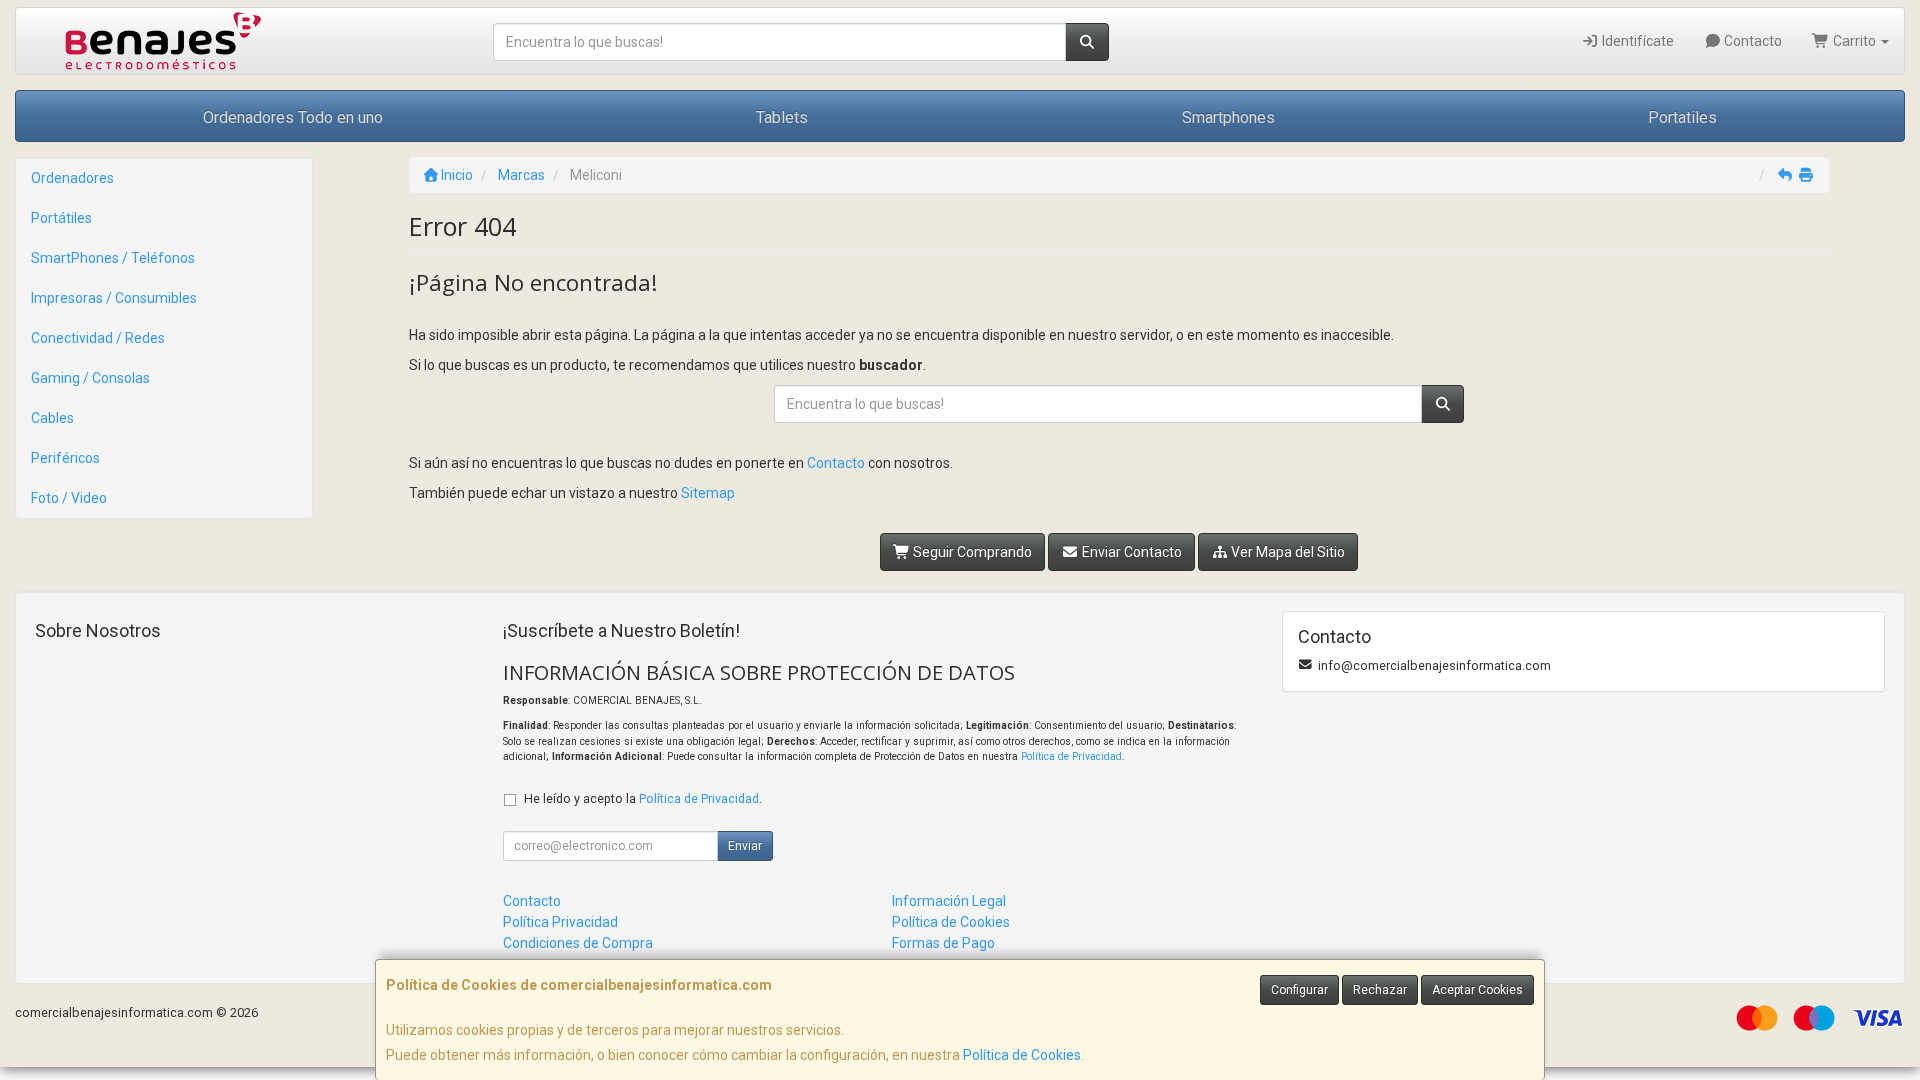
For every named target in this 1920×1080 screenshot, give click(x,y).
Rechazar (1380, 990)
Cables (52, 418)
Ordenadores (72, 178)
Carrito (1854, 41)
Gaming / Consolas (90, 378)
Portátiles (61, 218)
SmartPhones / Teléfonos (113, 258)
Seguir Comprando (971, 552)
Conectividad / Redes (98, 338)
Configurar (1299, 990)
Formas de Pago (943, 943)
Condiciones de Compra (578, 943)
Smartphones (1228, 117)
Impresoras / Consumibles (114, 298)
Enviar (745, 846)
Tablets (782, 117)
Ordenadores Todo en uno (293, 117)
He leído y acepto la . (643, 798)
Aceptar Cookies (1477, 990)
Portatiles (1682, 117)
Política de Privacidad (1071, 756)
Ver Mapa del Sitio (1286, 552)
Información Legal (949, 901)
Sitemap (708, 493)
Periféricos (65, 458)
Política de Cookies (1022, 1055)
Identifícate (1636, 41)
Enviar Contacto (1130, 552)
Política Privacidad (560, 922)
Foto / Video (69, 498)
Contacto (1751, 41)
